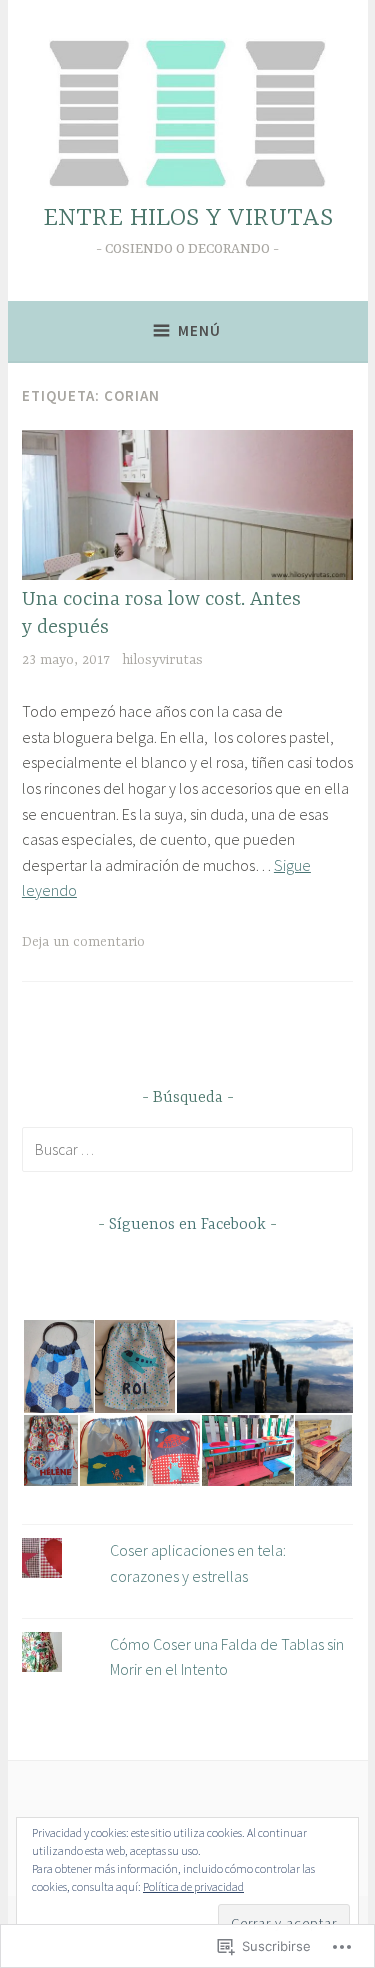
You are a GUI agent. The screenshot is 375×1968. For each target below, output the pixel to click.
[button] (57, 1366)
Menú (199, 330)
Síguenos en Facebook (187, 1225)
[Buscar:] (187, 1149)
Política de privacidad (193, 1886)
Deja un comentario (83, 942)
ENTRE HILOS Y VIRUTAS (188, 218)
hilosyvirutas (162, 660)
